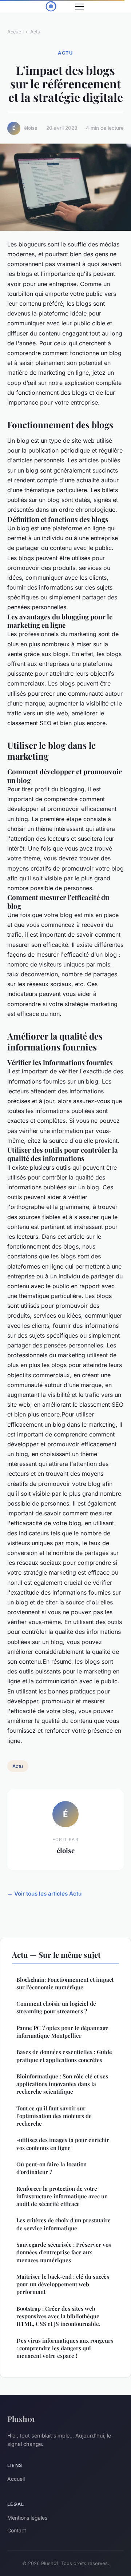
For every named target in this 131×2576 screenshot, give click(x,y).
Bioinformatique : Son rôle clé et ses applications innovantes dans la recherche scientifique (62, 2084)
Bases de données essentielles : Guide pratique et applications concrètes (64, 2056)
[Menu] (79, 7)
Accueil (15, 32)
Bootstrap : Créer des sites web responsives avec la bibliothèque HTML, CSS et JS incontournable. (58, 2316)
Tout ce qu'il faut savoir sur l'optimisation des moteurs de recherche (54, 2116)
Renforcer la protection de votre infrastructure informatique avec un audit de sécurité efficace (62, 2196)
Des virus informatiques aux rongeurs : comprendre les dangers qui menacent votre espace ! (65, 2348)
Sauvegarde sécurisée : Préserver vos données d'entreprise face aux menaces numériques (64, 2252)
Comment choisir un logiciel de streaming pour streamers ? (56, 2007)
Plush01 (21, 2419)
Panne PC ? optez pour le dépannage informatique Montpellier (62, 2032)
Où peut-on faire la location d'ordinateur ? (51, 2168)
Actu (35, 32)
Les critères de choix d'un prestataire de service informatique (63, 2224)
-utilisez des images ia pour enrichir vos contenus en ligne (63, 2144)
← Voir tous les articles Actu (44, 1894)
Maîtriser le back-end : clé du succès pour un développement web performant (63, 2284)
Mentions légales (27, 2518)
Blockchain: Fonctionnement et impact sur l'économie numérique (65, 1983)
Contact (17, 2530)
